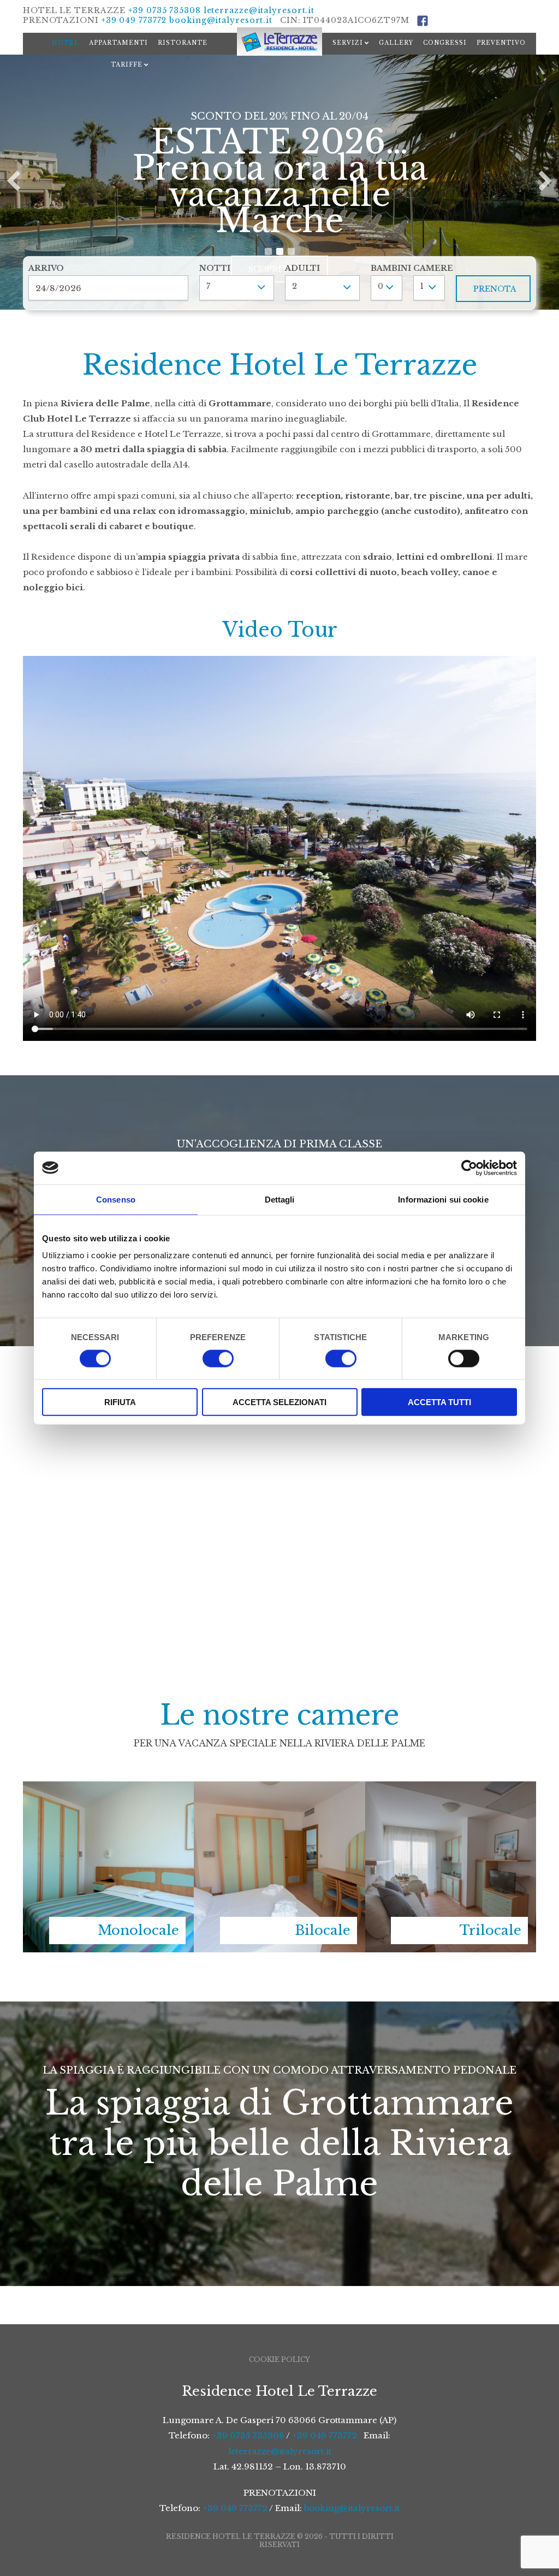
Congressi (445, 43)
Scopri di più (279, 243)
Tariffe (127, 65)
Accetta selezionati (279, 1402)
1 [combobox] (422, 286)
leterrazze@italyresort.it (259, 10)
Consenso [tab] (116, 1199)
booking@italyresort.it (221, 20)
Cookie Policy (279, 2359)
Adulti (302, 268)
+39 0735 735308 (165, 10)
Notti (215, 268)
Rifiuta (120, 1402)
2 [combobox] (295, 286)
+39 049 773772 (134, 20)
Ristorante (183, 43)
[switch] (218, 1358)
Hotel (66, 43)
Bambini (386, 268)
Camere (429, 268)
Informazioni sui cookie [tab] (443, 1199)
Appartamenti (118, 43)
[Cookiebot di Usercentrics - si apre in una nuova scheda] (469, 1168)
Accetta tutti (439, 1402)
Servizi (348, 43)
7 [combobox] (208, 286)
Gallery (396, 43)
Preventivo (501, 43)
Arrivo (46, 268)
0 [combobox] (380, 286)
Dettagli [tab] (280, 1199)
